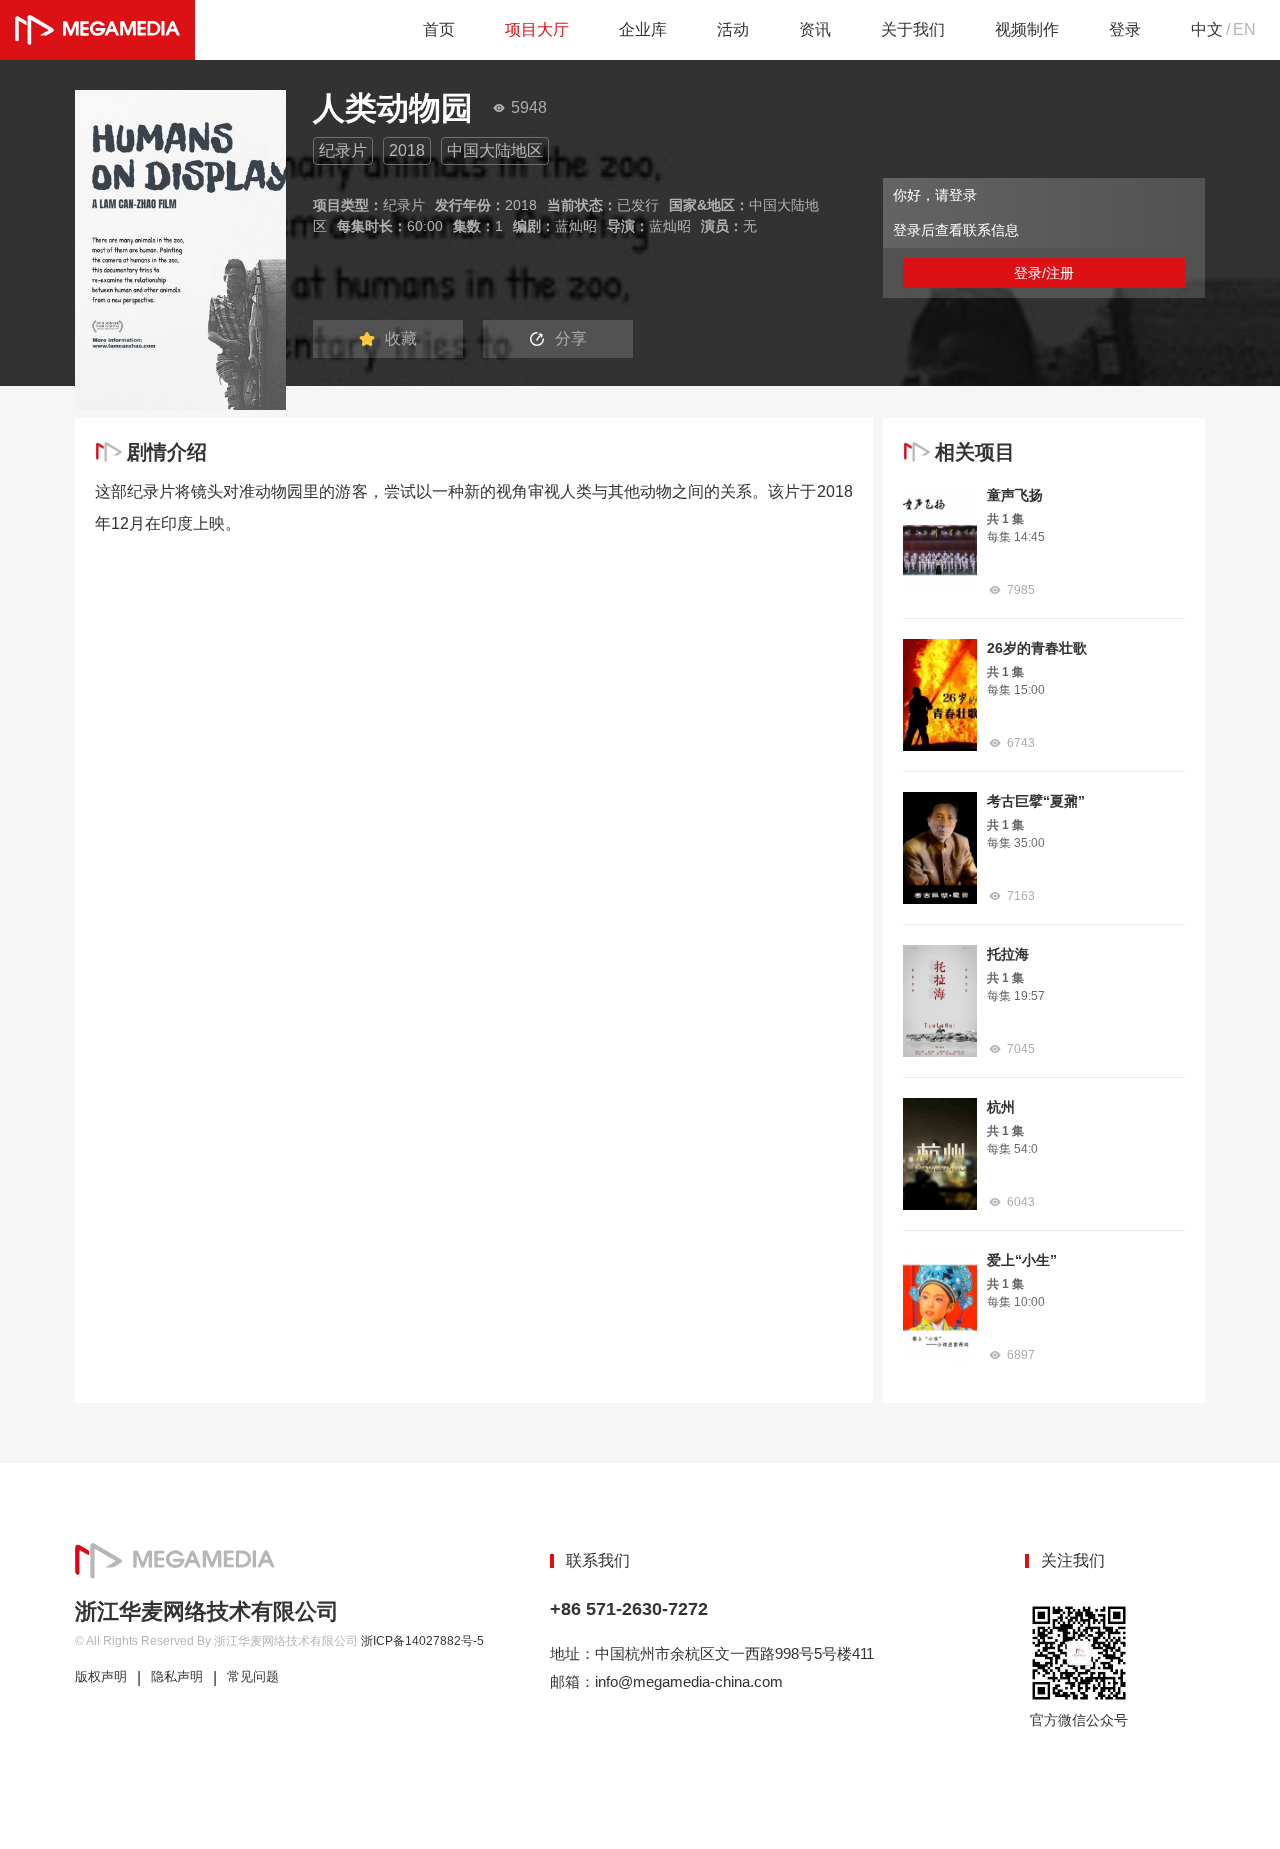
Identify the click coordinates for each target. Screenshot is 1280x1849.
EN (1244, 29)
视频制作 (1027, 29)
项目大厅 (537, 29)
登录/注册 (1044, 273)
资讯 (815, 29)
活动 (733, 29)
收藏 (401, 338)
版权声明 (101, 1677)
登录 (1125, 29)
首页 (439, 29)
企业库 (643, 29)
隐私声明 (177, 1677)
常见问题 (253, 1677)
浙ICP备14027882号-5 (422, 1641)
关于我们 (913, 29)
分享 (571, 338)
